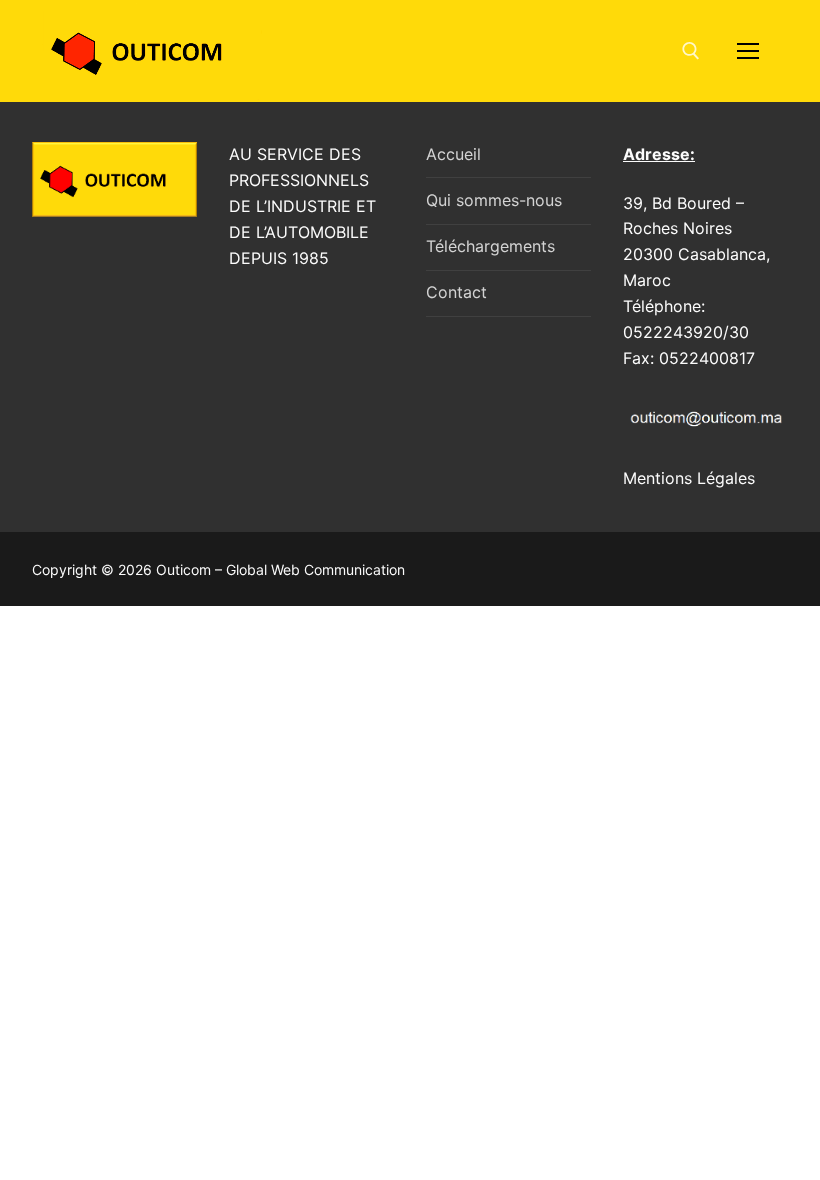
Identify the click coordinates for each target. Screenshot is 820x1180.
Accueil (453, 154)
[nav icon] (748, 51)
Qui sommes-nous (494, 200)
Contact (456, 292)
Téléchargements (490, 246)
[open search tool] (691, 51)
